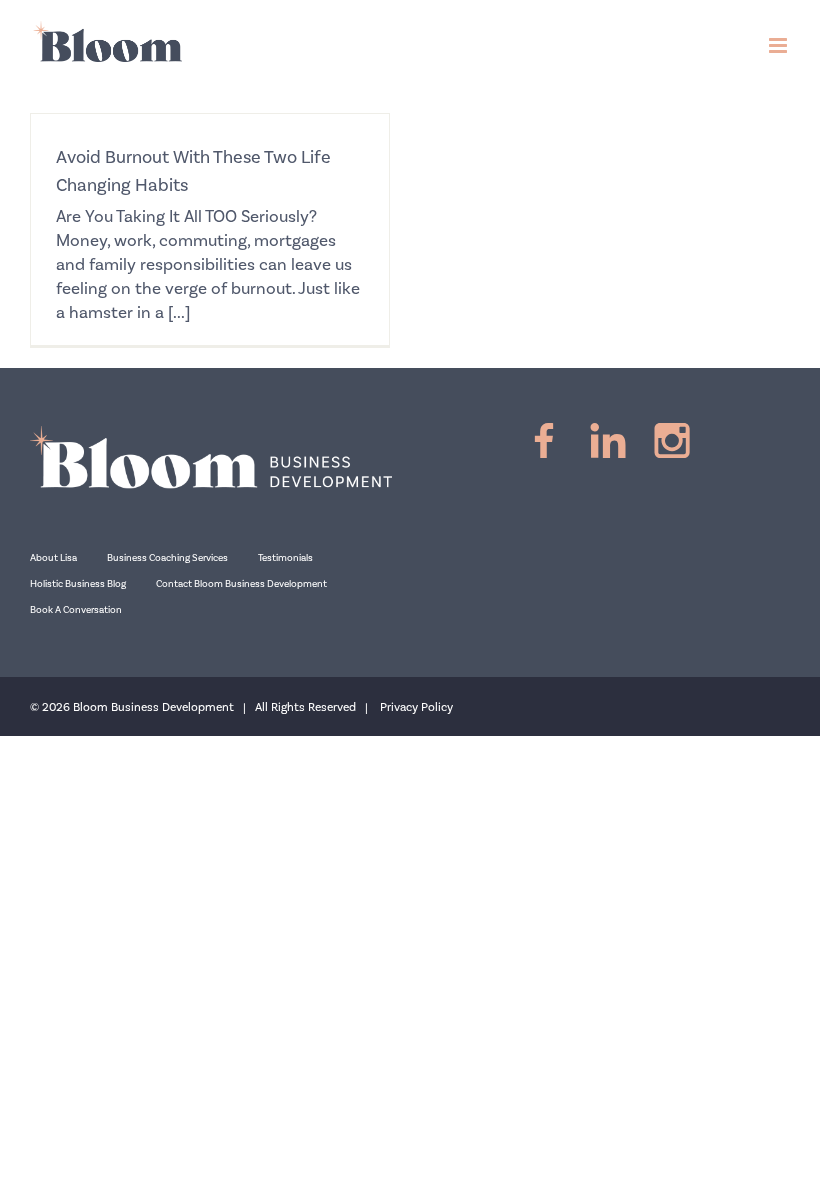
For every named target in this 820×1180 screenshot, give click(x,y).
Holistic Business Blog (78, 584)
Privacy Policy (416, 707)
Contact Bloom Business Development (241, 584)
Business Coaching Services (167, 558)
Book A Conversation (76, 610)
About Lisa (53, 558)
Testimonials (285, 558)
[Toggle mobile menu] (779, 45)
